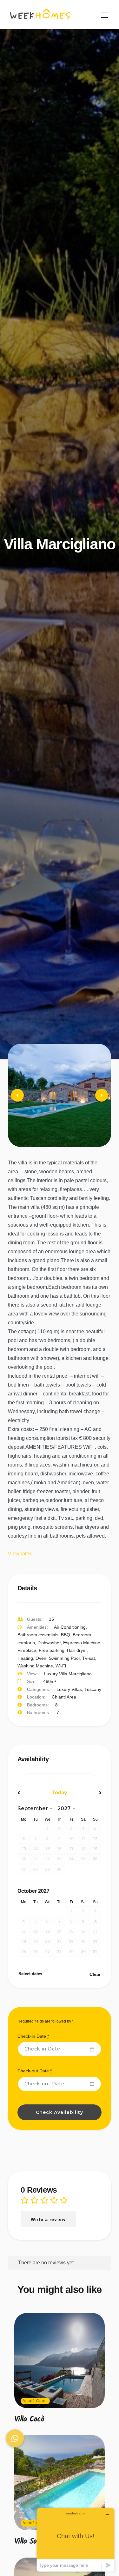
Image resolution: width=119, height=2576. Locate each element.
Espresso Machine (82, 1643)
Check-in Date (33, 2036)
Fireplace (27, 1650)
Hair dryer (77, 1650)
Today (60, 1793)
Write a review (48, 2219)
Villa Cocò (29, 2419)
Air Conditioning (70, 1627)
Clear (95, 1974)
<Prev (30, 1793)
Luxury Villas (69, 1689)
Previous (18, 1101)
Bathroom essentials (38, 1635)
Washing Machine (35, 1666)
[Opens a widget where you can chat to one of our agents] (76, 2540)
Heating (25, 1658)
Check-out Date (35, 2071)
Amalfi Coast (35, 2401)
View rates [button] (20, 1554)
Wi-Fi (61, 1666)
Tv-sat (89, 1658)
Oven (41, 1658)
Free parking (52, 1650)
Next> (89, 1793)
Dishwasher (49, 1643)
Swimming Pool (64, 1658)
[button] (15, 2438)
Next (102, 1101)
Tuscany (93, 1689)
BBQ (66, 1635)
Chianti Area (64, 1697)
